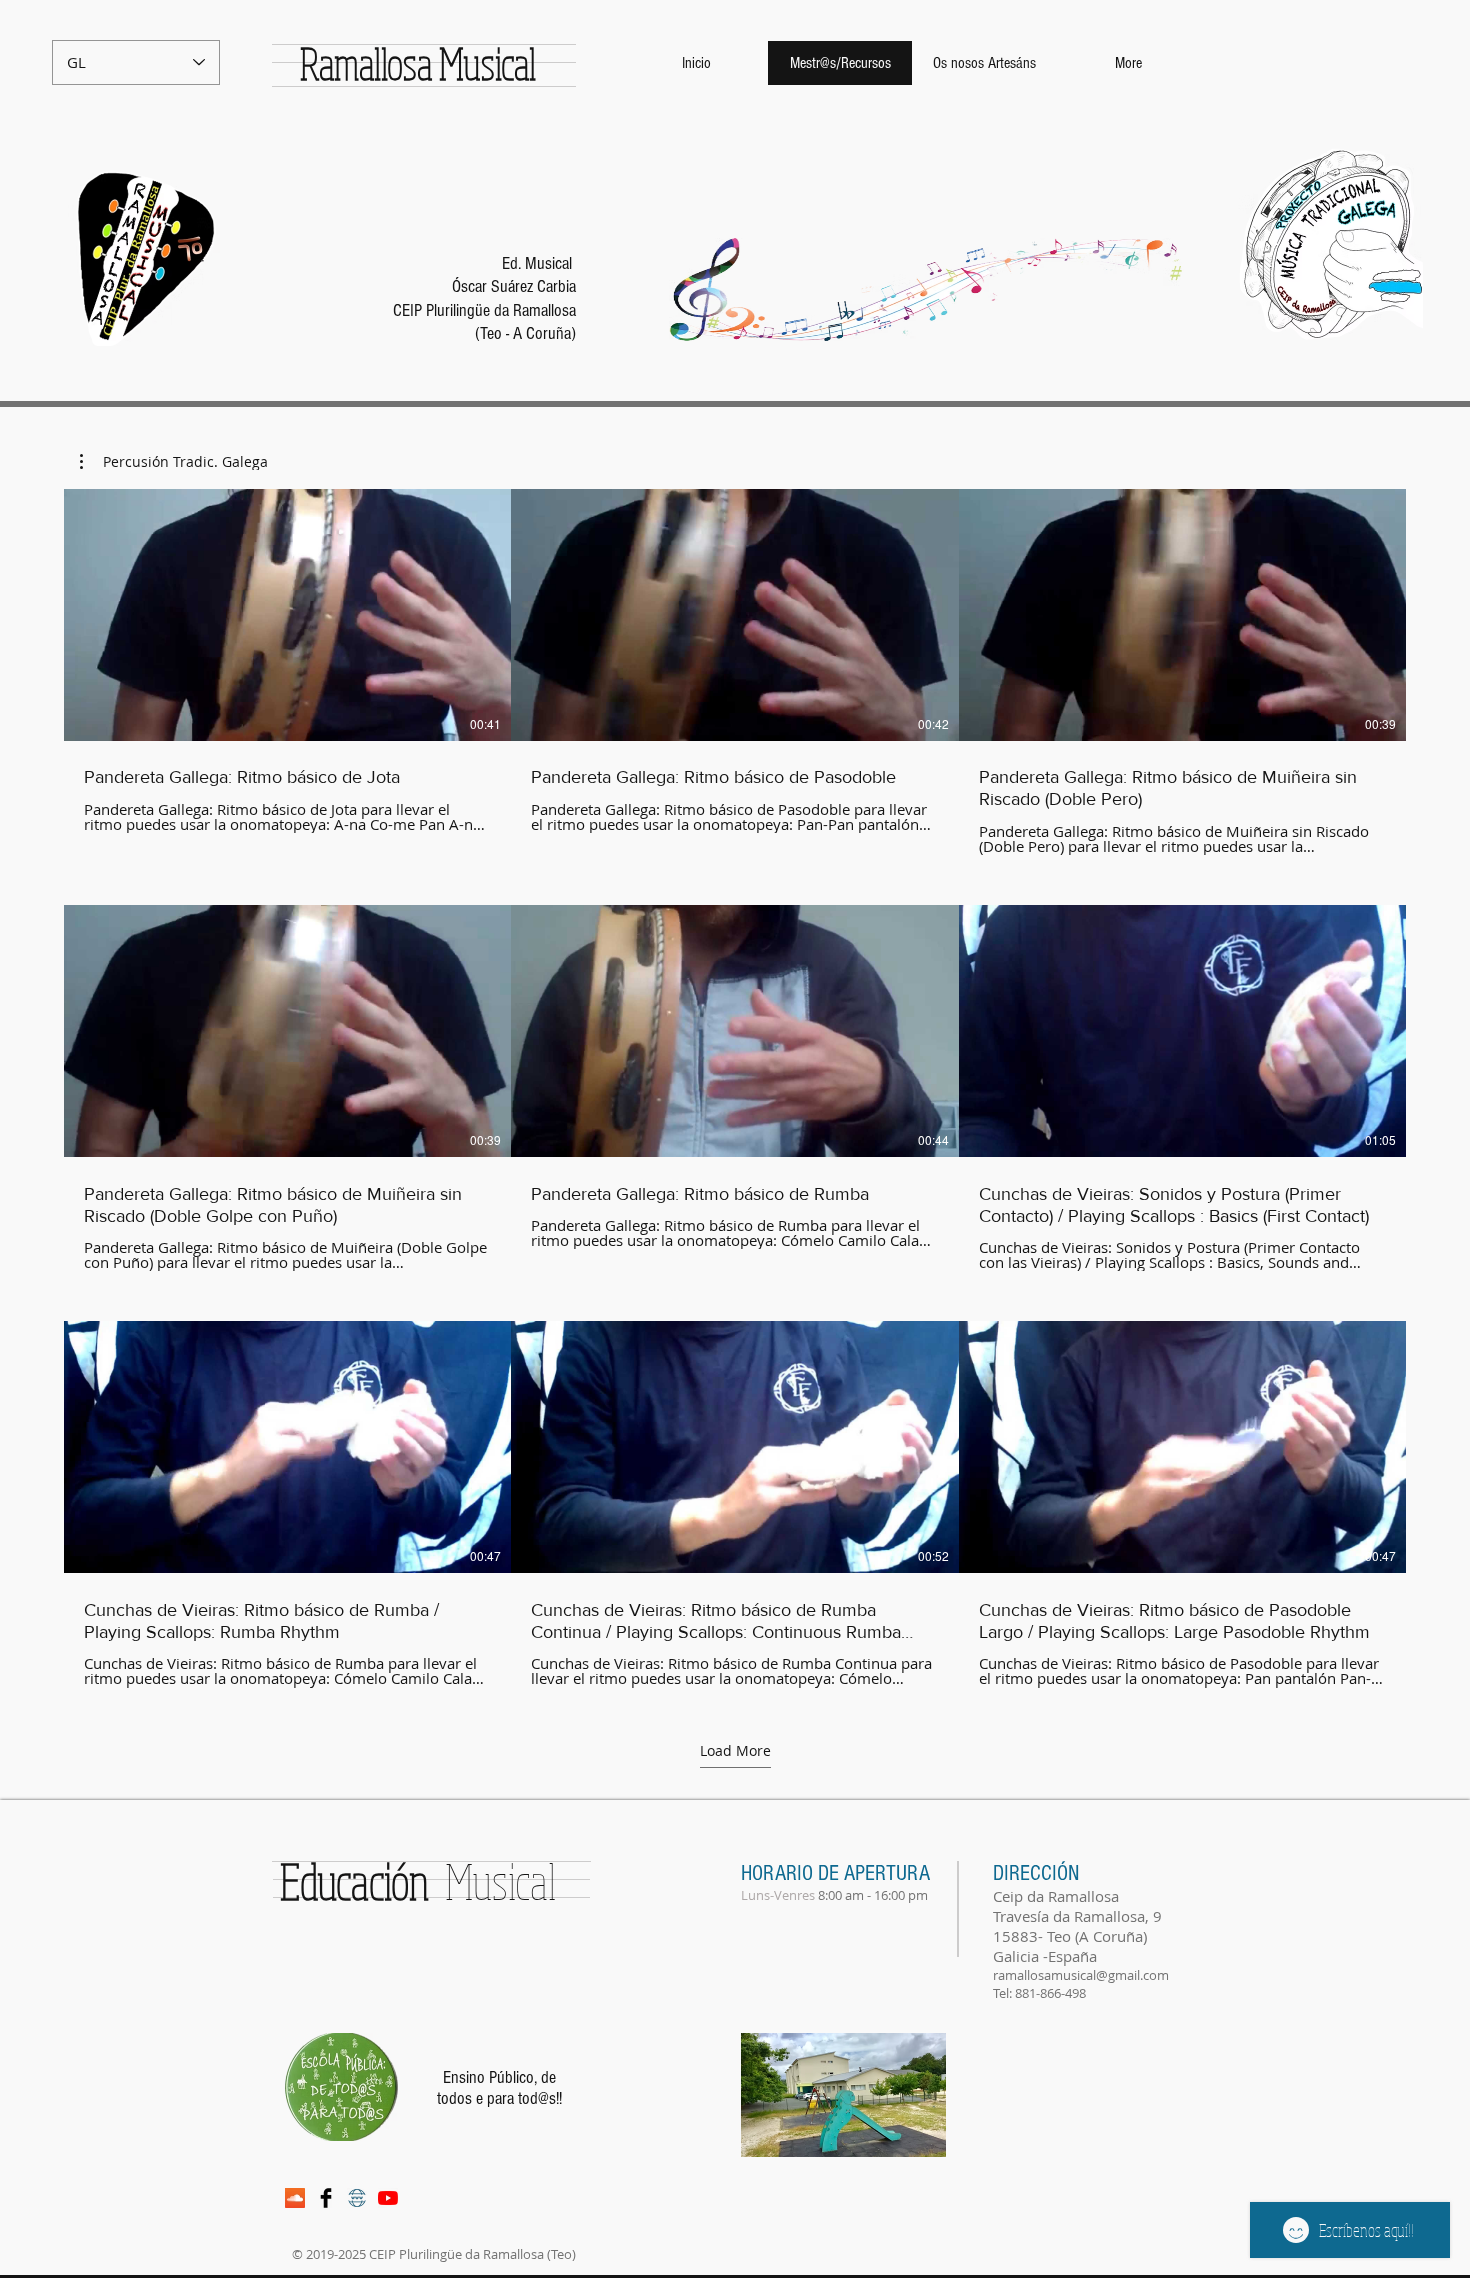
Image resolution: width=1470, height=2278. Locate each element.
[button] (174, 462)
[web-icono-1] (357, 2198)
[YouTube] (388, 2198)
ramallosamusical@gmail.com (1081, 1975)
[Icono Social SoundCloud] (295, 2198)
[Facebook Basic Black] (326, 2198)
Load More (735, 1751)
